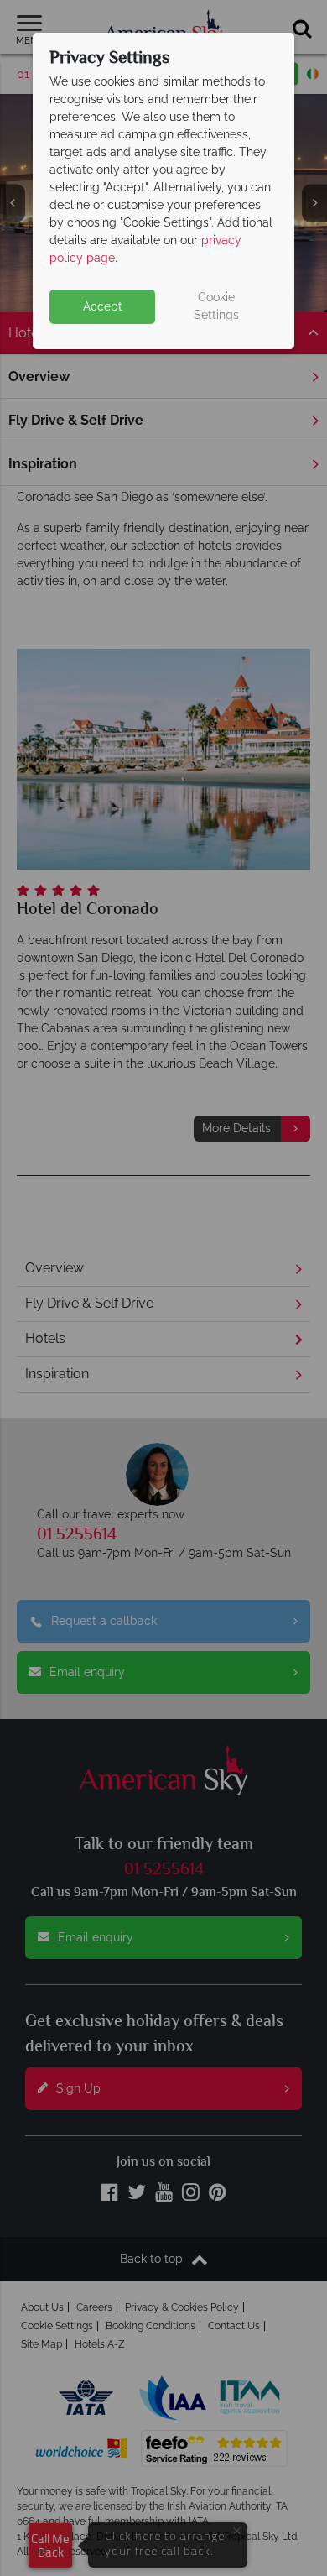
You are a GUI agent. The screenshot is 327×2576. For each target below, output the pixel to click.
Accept (103, 306)
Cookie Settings (216, 306)
